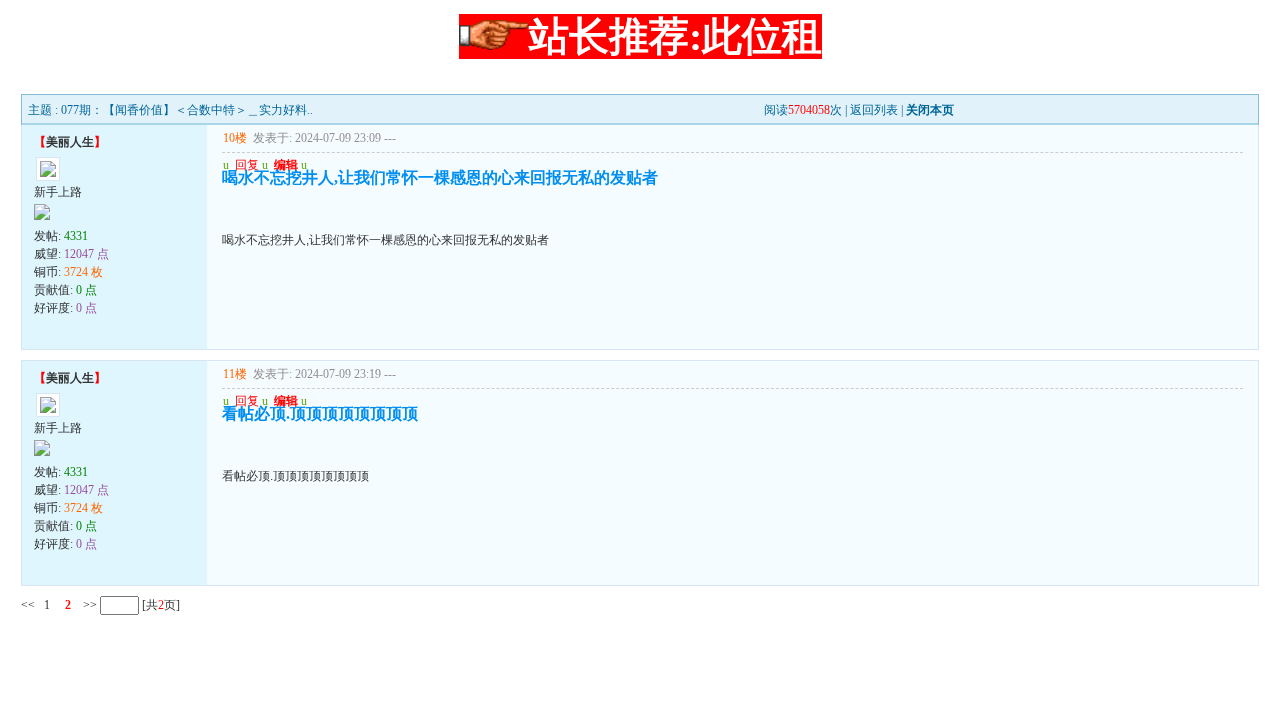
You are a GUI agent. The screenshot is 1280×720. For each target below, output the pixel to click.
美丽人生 (70, 142)
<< (28, 605)
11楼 (235, 374)
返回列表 (874, 110)
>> (88, 605)
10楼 (235, 138)
